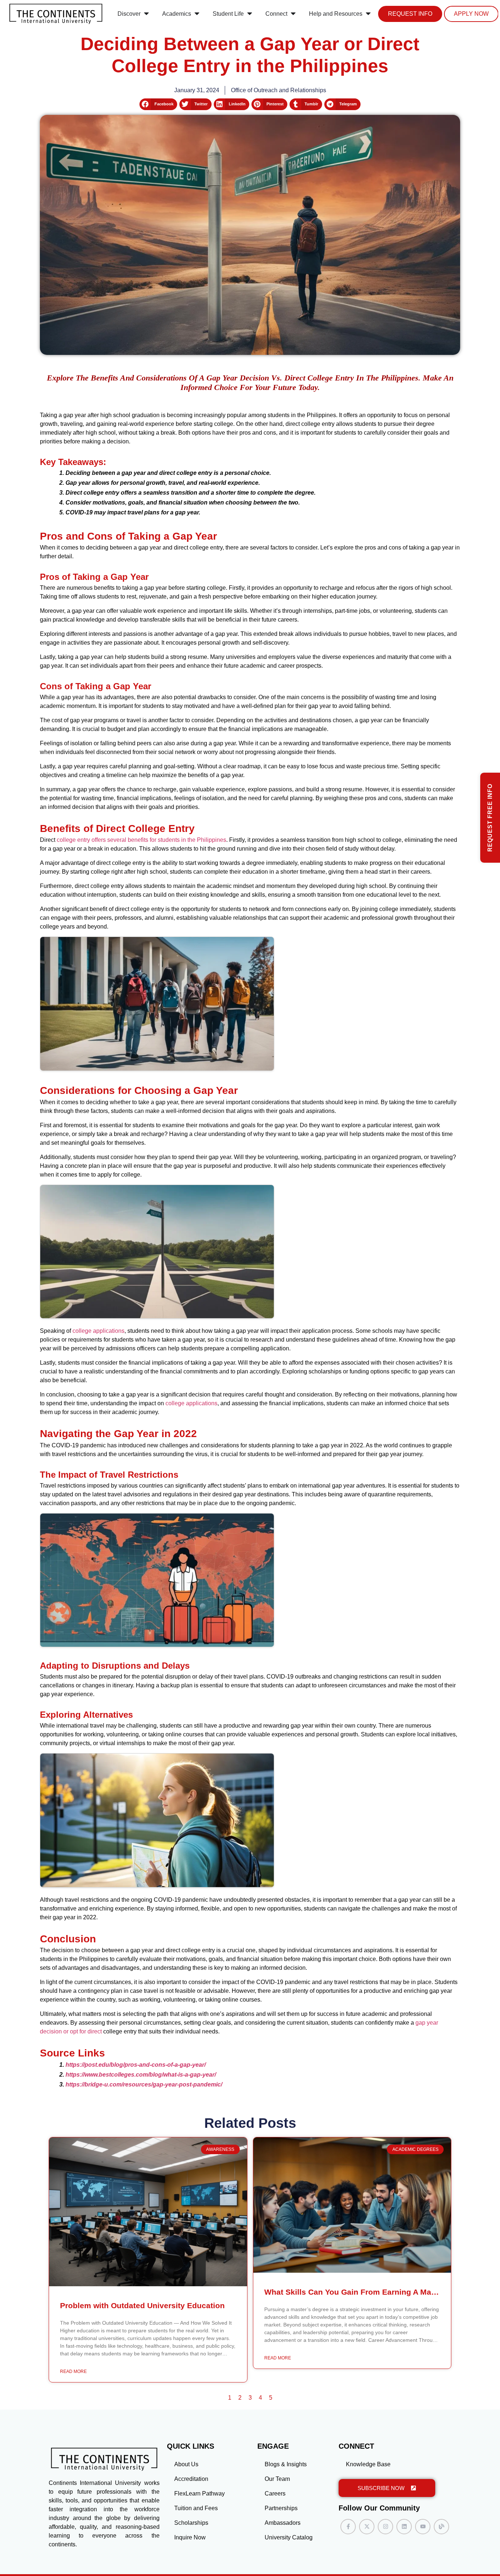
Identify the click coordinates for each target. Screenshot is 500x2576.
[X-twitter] (367, 2527)
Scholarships (191, 2523)
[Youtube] (423, 2527)
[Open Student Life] (250, 14)
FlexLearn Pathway (199, 2493)
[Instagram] (385, 2527)
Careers (275, 2493)
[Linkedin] (404, 2527)
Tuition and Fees (196, 2508)
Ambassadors (283, 2523)
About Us (186, 2464)
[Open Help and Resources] (368, 14)
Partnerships (281, 2508)
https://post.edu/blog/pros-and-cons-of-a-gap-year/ (136, 2065)
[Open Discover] (146, 14)
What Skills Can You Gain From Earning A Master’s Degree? (375, 2292)
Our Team (277, 2479)
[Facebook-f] (348, 2527)
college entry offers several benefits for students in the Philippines (141, 840)
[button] (158, 104)
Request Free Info (490, 818)
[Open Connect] (293, 14)
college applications (98, 1331)
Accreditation (191, 2479)
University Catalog (289, 2537)
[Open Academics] (197, 14)
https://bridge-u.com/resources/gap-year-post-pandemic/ (144, 2084)
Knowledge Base (368, 2464)
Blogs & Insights (286, 2464)
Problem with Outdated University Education (142, 2305)
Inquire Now (190, 2537)
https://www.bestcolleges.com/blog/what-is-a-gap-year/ (141, 2075)
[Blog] (441, 2527)
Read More (73, 2371)
